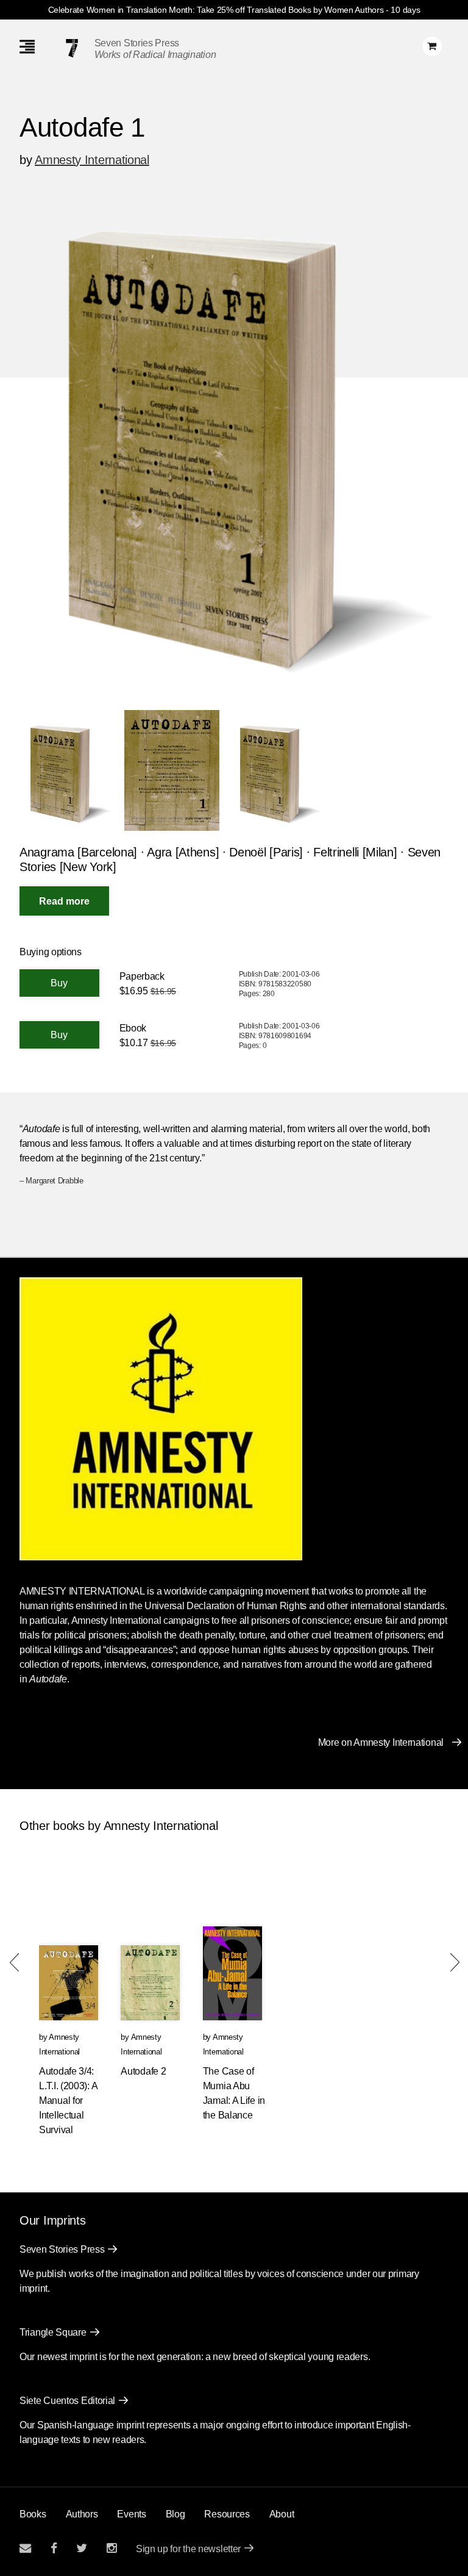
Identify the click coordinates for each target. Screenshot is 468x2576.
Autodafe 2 (143, 2071)
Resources (227, 2514)
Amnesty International (92, 160)
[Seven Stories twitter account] (82, 2548)
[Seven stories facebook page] (54, 2548)
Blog (175, 2514)
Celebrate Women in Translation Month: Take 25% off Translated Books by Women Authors (216, 10)
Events (131, 2514)
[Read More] (64, 901)
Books (33, 2514)
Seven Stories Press (137, 43)
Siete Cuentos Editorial (67, 2401)
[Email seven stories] (25, 2548)
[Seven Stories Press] (72, 48)
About (282, 2514)
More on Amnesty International (381, 1742)
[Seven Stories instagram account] (112, 2548)
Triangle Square (53, 2332)
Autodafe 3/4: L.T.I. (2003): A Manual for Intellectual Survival (68, 2101)
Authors (82, 2514)
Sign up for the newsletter (188, 2549)
